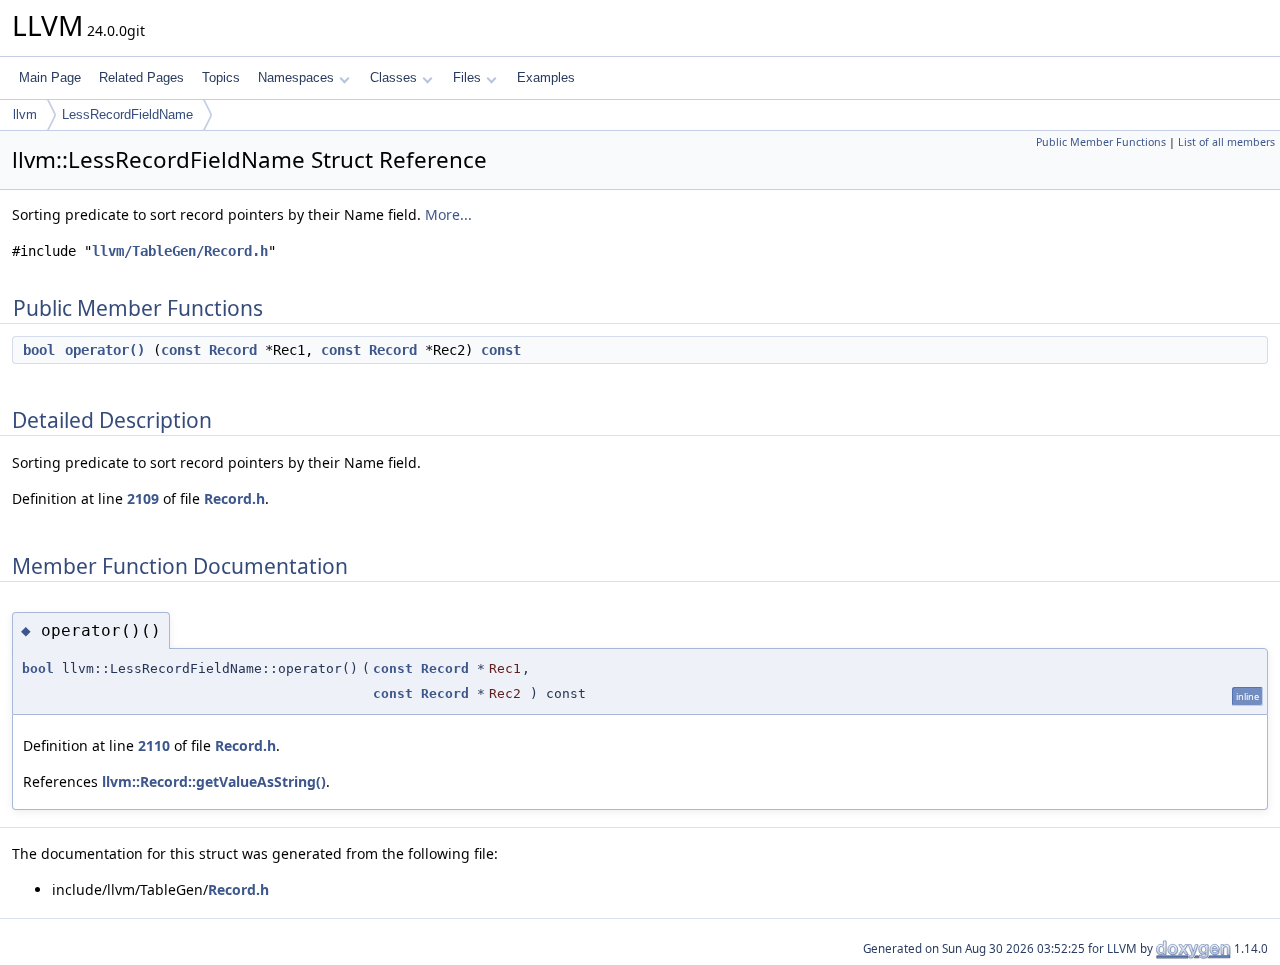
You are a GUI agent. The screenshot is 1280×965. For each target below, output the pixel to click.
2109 (143, 498)
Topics (221, 77)
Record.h (234, 498)
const (181, 350)
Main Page (50, 77)
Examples (546, 77)
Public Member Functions (1101, 142)
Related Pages (141, 77)
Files (467, 77)
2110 (154, 745)
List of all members (1226, 142)
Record (233, 350)
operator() (105, 350)
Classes (393, 77)
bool (39, 350)
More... (448, 214)
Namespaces (296, 77)
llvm (25, 114)
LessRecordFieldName (127, 114)
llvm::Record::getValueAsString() (214, 781)
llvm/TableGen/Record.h (180, 251)
